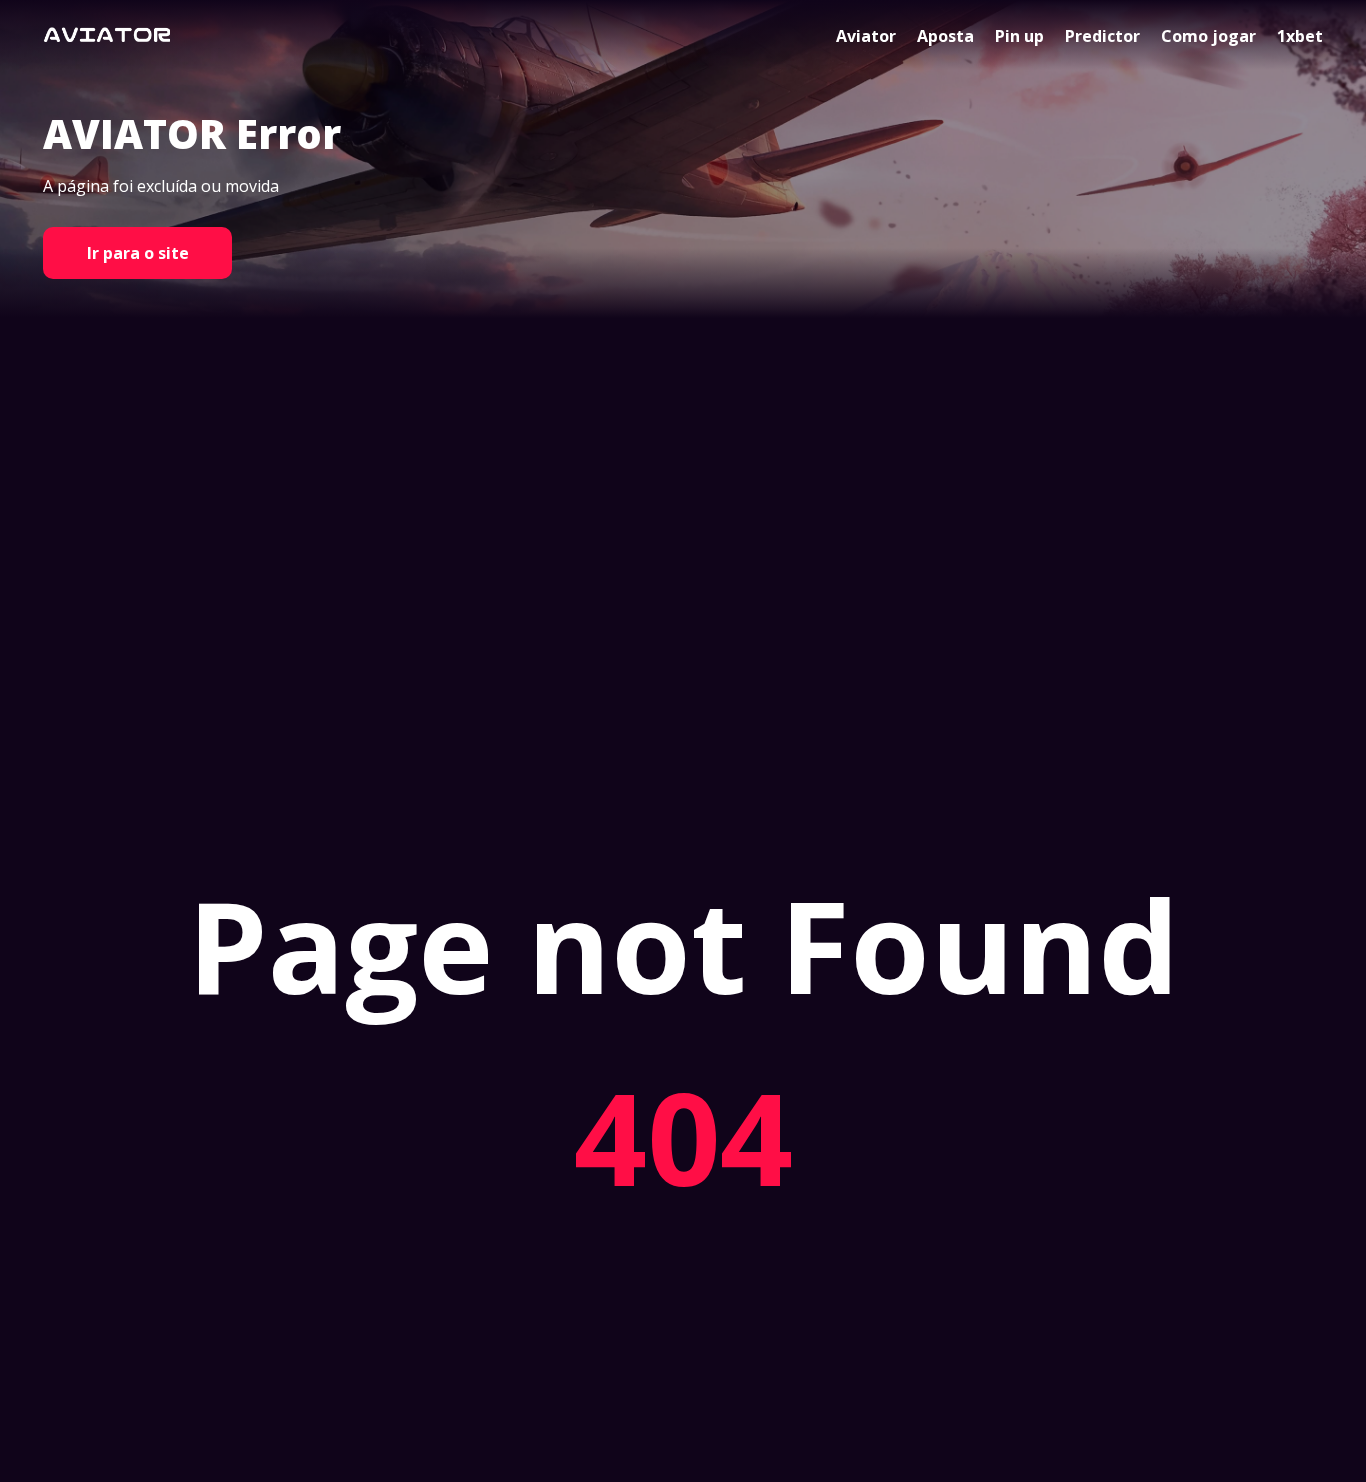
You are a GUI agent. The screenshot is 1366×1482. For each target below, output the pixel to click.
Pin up (1019, 36)
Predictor (1102, 36)
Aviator (866, 36)
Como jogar (1208, 36)
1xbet (1300, 36)
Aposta (945, 36)
